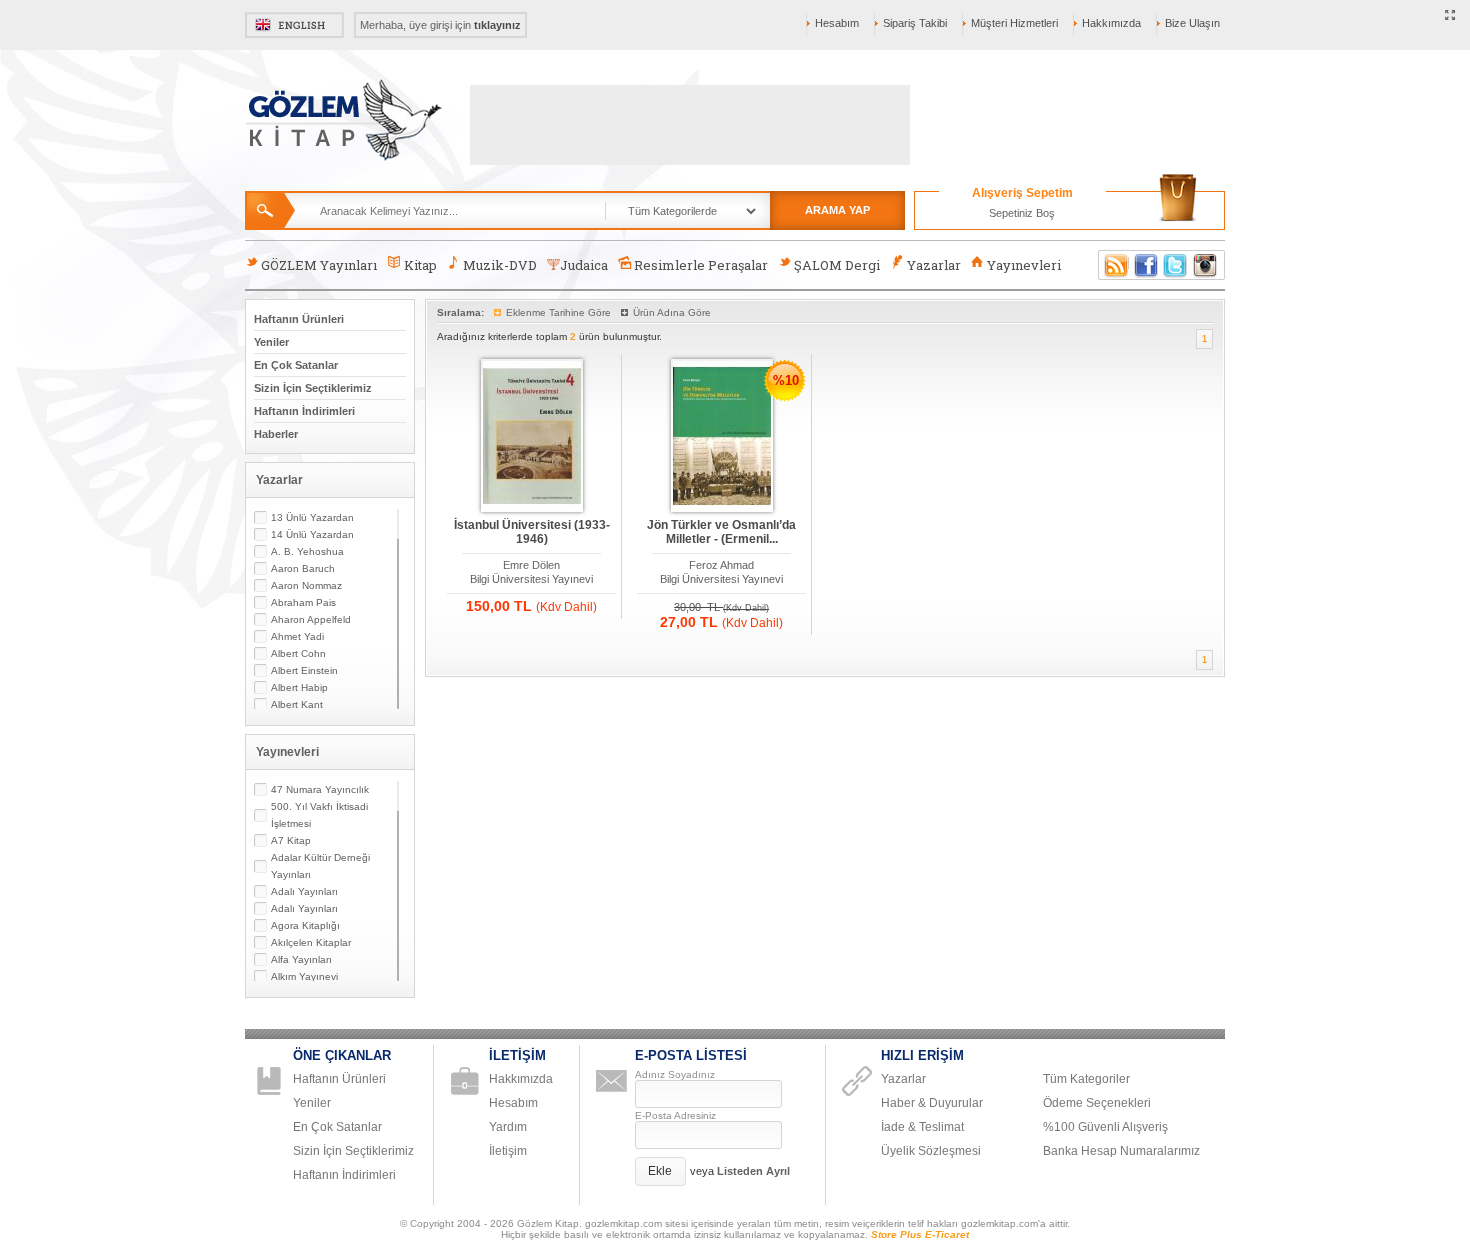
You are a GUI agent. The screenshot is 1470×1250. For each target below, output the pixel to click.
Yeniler (271, 342)
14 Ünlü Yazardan (312, 534)
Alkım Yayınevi (304, 976)
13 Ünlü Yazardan (312, 517)
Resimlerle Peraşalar (701, 265)
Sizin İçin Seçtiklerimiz (313, 388)
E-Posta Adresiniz (675, 1115)
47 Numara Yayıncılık (320, 789)
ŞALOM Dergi (837, 265)
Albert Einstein (304, 670)
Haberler (276, 434)
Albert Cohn (298, 653)
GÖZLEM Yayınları (319, 265)
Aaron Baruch (303, 568)
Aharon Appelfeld (311, 619)
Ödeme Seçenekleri (1097, 1103)
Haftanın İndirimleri (304, 411)
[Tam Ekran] (1450, 16)
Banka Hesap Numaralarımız (1121, 1151)
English (294, 25)
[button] (660, 1171)
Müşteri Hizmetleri (1014, 23)
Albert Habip (299, 687)
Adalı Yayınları (304, 891)
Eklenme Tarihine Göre (558, 312)
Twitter (1176, 265)
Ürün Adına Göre (672, 312)
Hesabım (837, 23)
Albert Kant (297, 704)
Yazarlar (934, 265)
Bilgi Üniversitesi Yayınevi (531, 579)
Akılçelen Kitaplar (311, 942)
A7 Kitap (291, 840)
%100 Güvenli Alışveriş (1105, 1127)
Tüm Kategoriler (1086, 1079)
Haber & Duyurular (932, 1103)
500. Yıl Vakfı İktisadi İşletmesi (319, 815)
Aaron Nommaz (306, 585)
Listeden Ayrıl (753, 1171)
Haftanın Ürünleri (299, 319)
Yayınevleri (1024, 265)
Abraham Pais (303, 602)
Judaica (584, 265)
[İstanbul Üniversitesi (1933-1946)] (532, 436)
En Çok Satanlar (296, 365)
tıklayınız (497, 25)
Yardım (508, 1127)
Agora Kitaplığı (305, 925)
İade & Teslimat (922, 1127)
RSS (1113, 265)
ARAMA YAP (837, 210)
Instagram (1206, 265)
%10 (786, 380)
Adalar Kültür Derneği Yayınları (320, 866)
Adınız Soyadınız (675, 1074)
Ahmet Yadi (297, 636)
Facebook (1146, 265)
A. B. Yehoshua (307, 551)
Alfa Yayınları (301, 959)
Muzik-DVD (500, 265)
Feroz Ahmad (721, 565)
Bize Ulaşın (1192, 23)
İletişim (508, 1151)
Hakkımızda (1111, 23)
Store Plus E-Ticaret (920, 1234)
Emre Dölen (531, 565)
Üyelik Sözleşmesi (931, 1151)
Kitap (420, 265)
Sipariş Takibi (915, 23)
